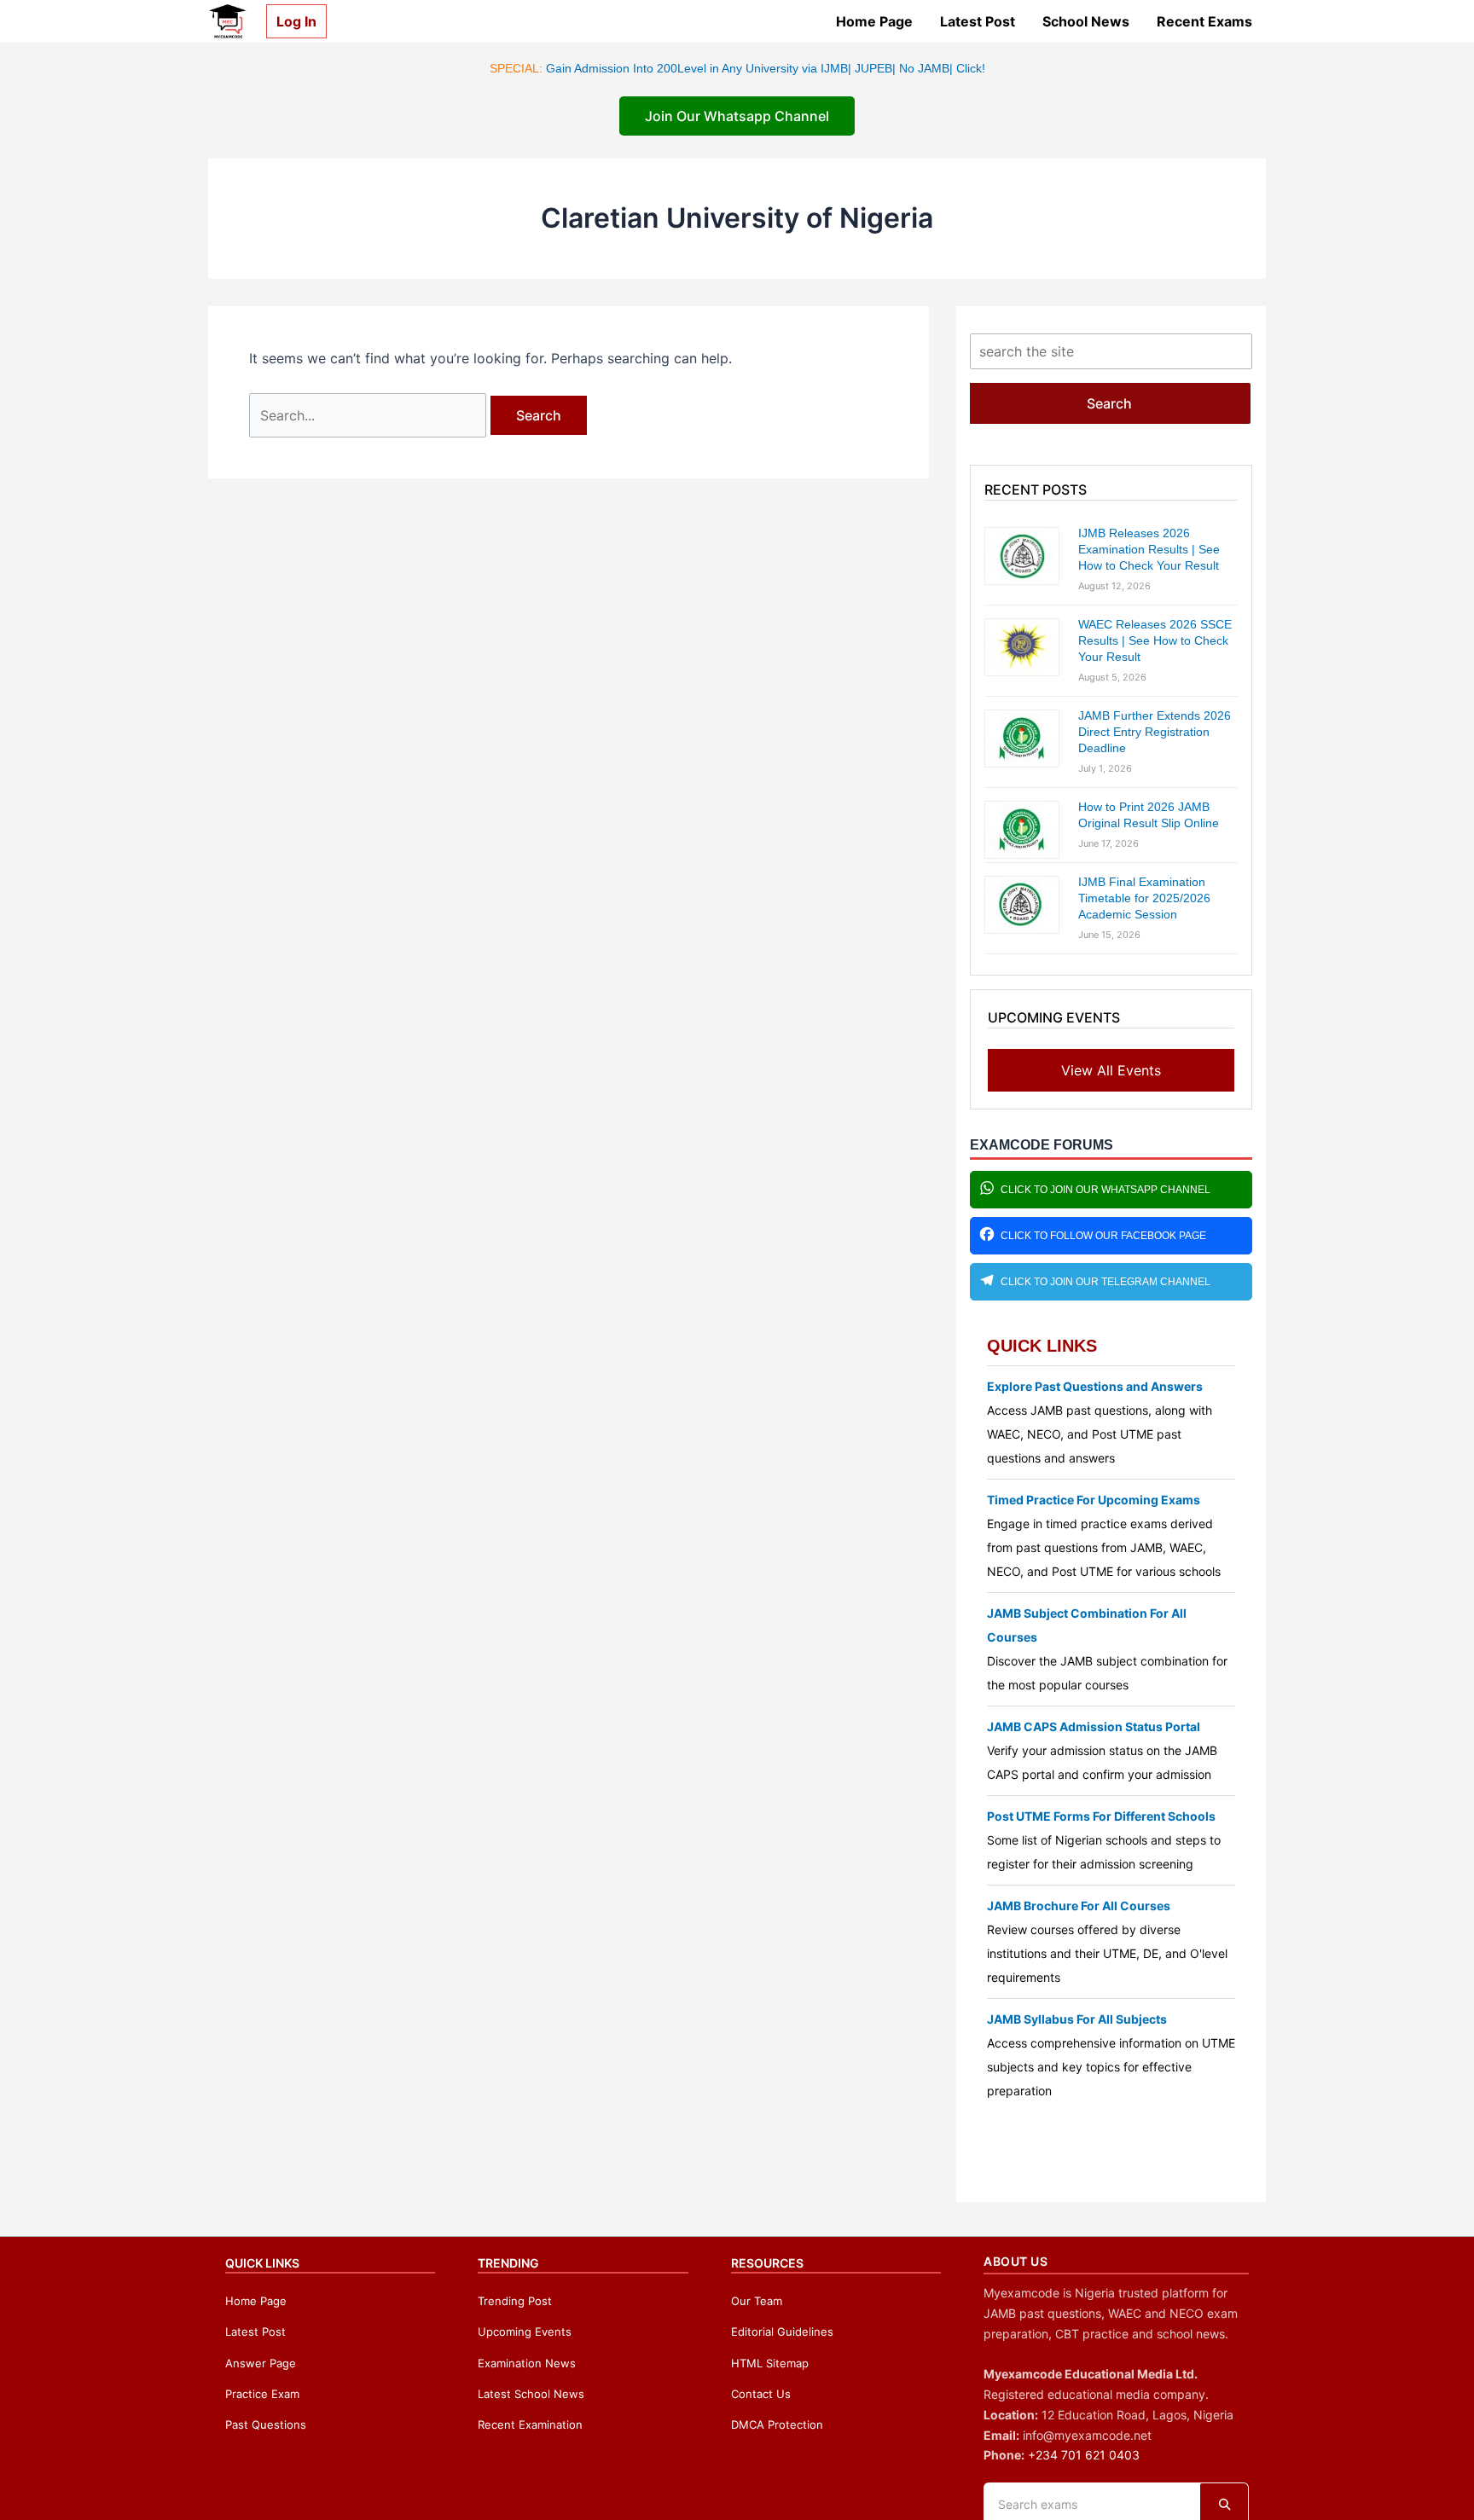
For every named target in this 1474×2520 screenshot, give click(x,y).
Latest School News (531, 2394)
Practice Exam (262, 2394)
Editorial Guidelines (782, 2332)
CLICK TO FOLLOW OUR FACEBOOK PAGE (1103, 1236)
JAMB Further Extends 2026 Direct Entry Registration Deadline (1155, 732)
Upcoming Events (525, 2332)
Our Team (757, 2301)
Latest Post (978, 21)
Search (1109, 403)
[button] (290, 21)
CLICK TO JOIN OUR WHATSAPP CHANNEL (1105, 1190)
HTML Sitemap (770, 2363)
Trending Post (515, 2301)
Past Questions (266, 2424)
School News (1086, 21)
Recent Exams (1204, 21)
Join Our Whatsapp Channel (737, 116)
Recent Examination (530, 2424)
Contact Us (761, 2394)
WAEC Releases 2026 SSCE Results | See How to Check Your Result (1155, 640)
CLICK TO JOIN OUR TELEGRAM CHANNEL (1105, 1282)
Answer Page (261, 2363)
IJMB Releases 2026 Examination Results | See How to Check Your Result (1149, 549)
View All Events (1111, 1070)
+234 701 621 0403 (1084, 2455)
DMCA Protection (777, 2424)
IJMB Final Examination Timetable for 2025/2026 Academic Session (1144, 898)
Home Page (874, 21)
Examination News (527, 2363)
